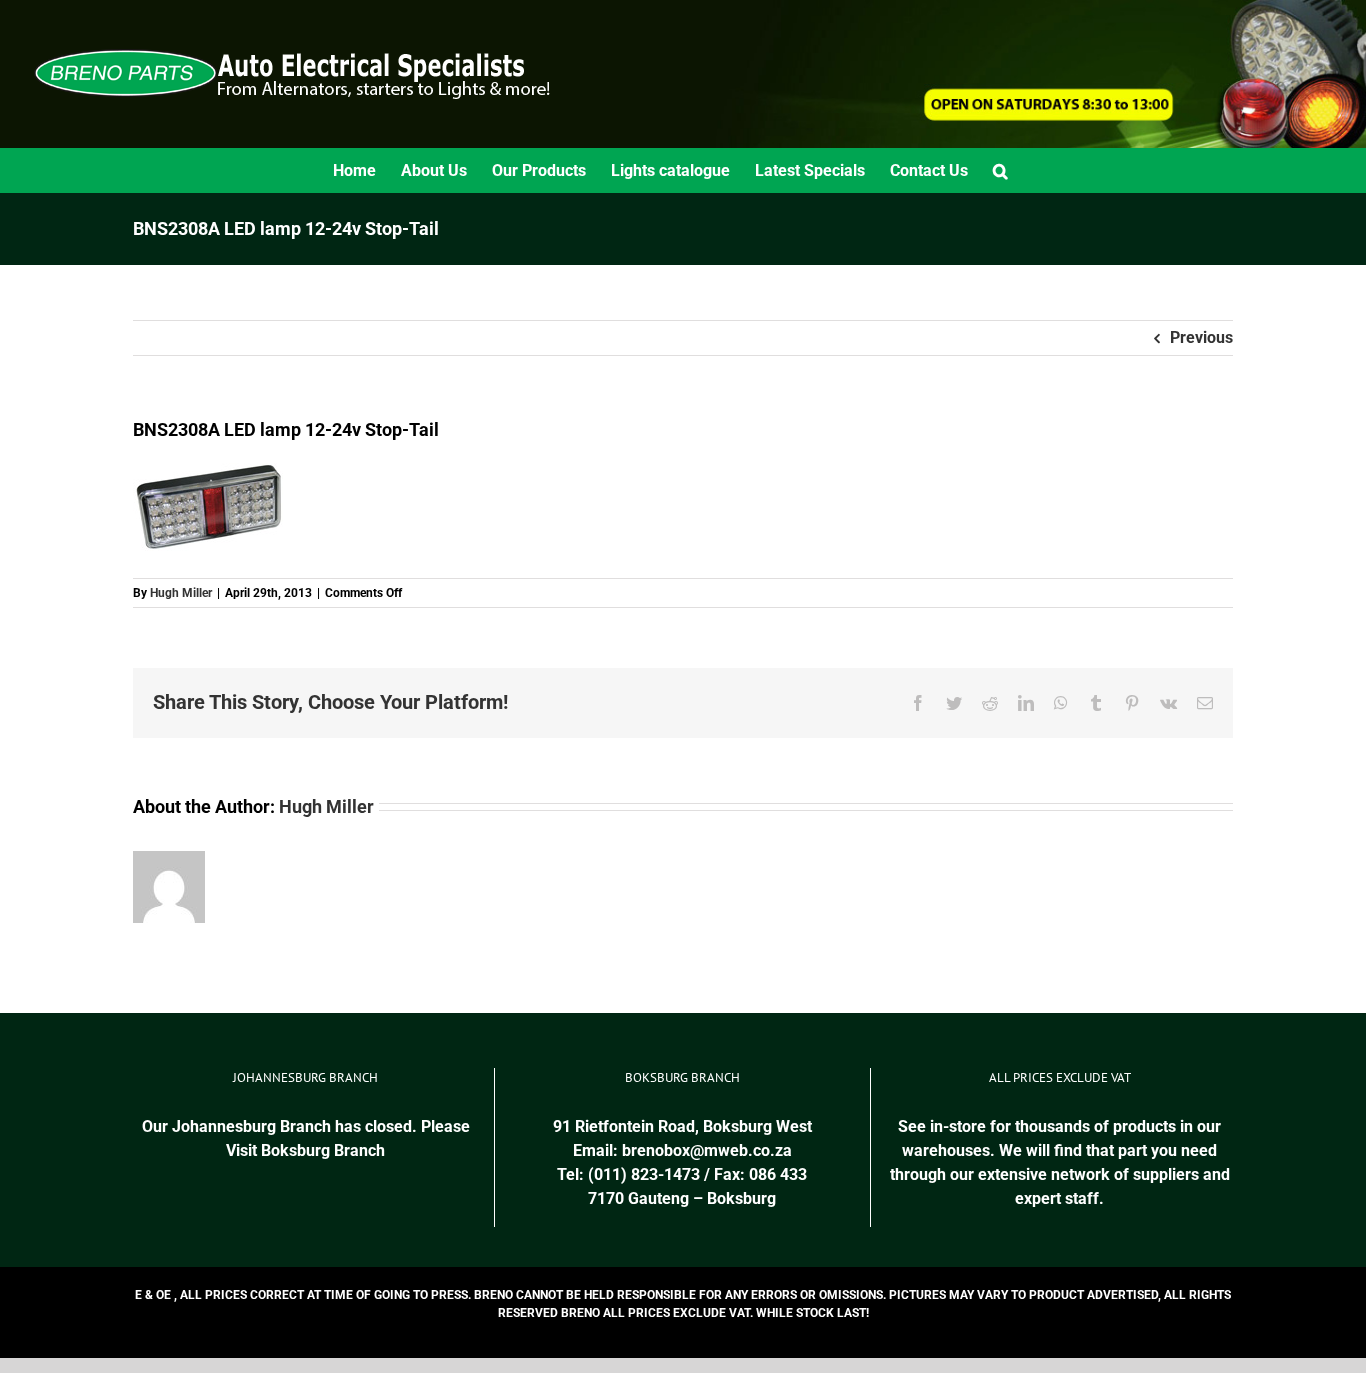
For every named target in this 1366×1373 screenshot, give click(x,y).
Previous (1201, 337)
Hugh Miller (181, 593)
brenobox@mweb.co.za (707, 1150)
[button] (1000, 170)
